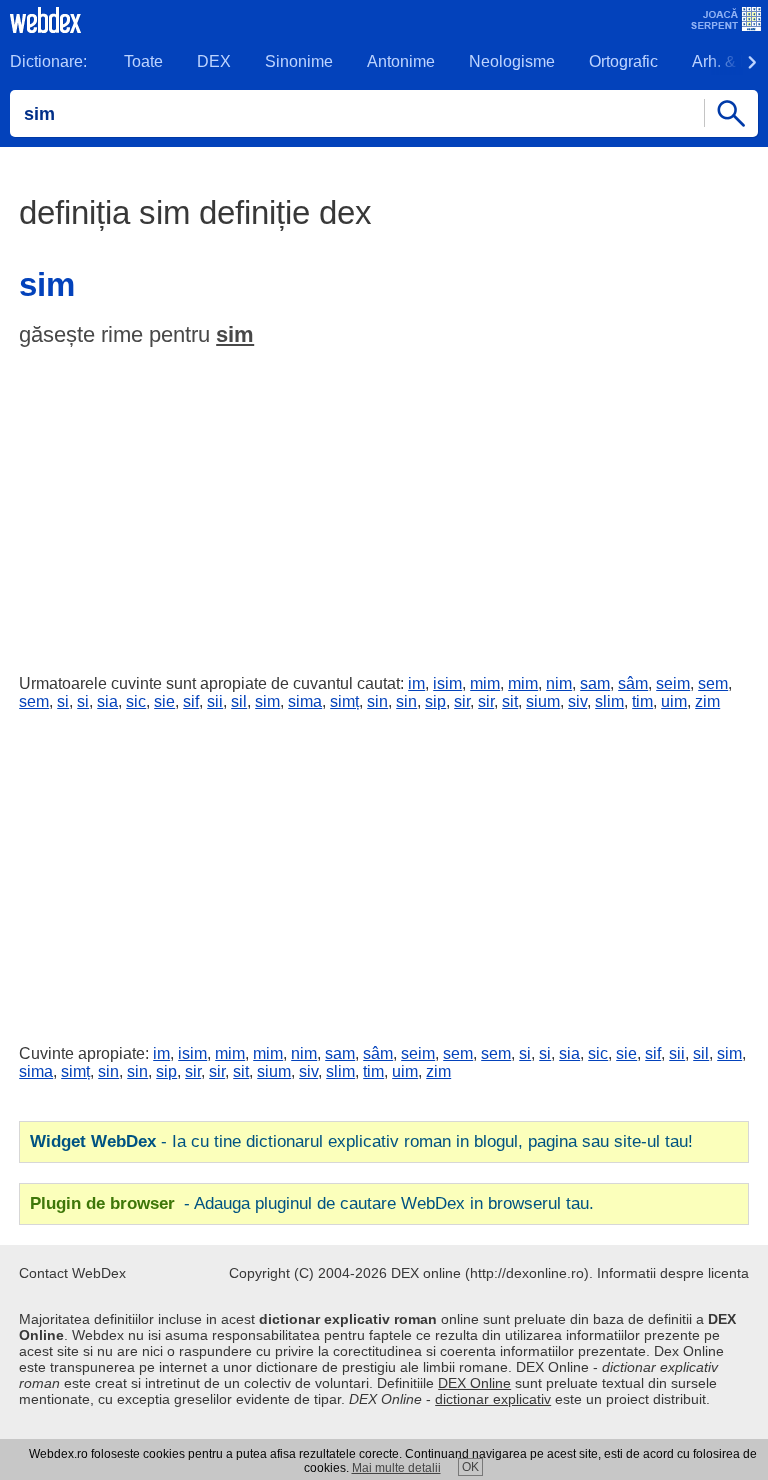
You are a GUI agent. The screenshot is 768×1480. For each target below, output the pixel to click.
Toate (143, 61)
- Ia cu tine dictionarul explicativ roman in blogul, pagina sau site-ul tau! (361, 1141)
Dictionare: (48, 61)
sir (462, 701)
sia (107, 701)
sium (543, 701)
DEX (214, 61)
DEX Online (474, 1383)
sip (435, 701)
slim (609, 701)
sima (305, 701)
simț (344, 701)
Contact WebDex (72, 1273)
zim (707, 701)
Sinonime (299, 61)
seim (673, 683)
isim (447, 683)
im (416, 683)
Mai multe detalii (396, 1468)
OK (470, 1467)
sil (239, 701)
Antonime (401, 61)
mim (485, 683)
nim (559, 683)
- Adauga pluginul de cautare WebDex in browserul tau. (312, 1203)
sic (136, 701)
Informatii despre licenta (673, 1273)
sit (510, 701)
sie (164, 701)
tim (642, 701)
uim (674, 701)
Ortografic (623, 61)
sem (713, 683)
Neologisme (512, 61)
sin (377, 701)
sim (235, 334)
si (63, 701)
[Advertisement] (384, 506)
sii (215, 701)
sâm (633, 683)
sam (595, 683)
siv (577, 701)
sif (191, 701)
